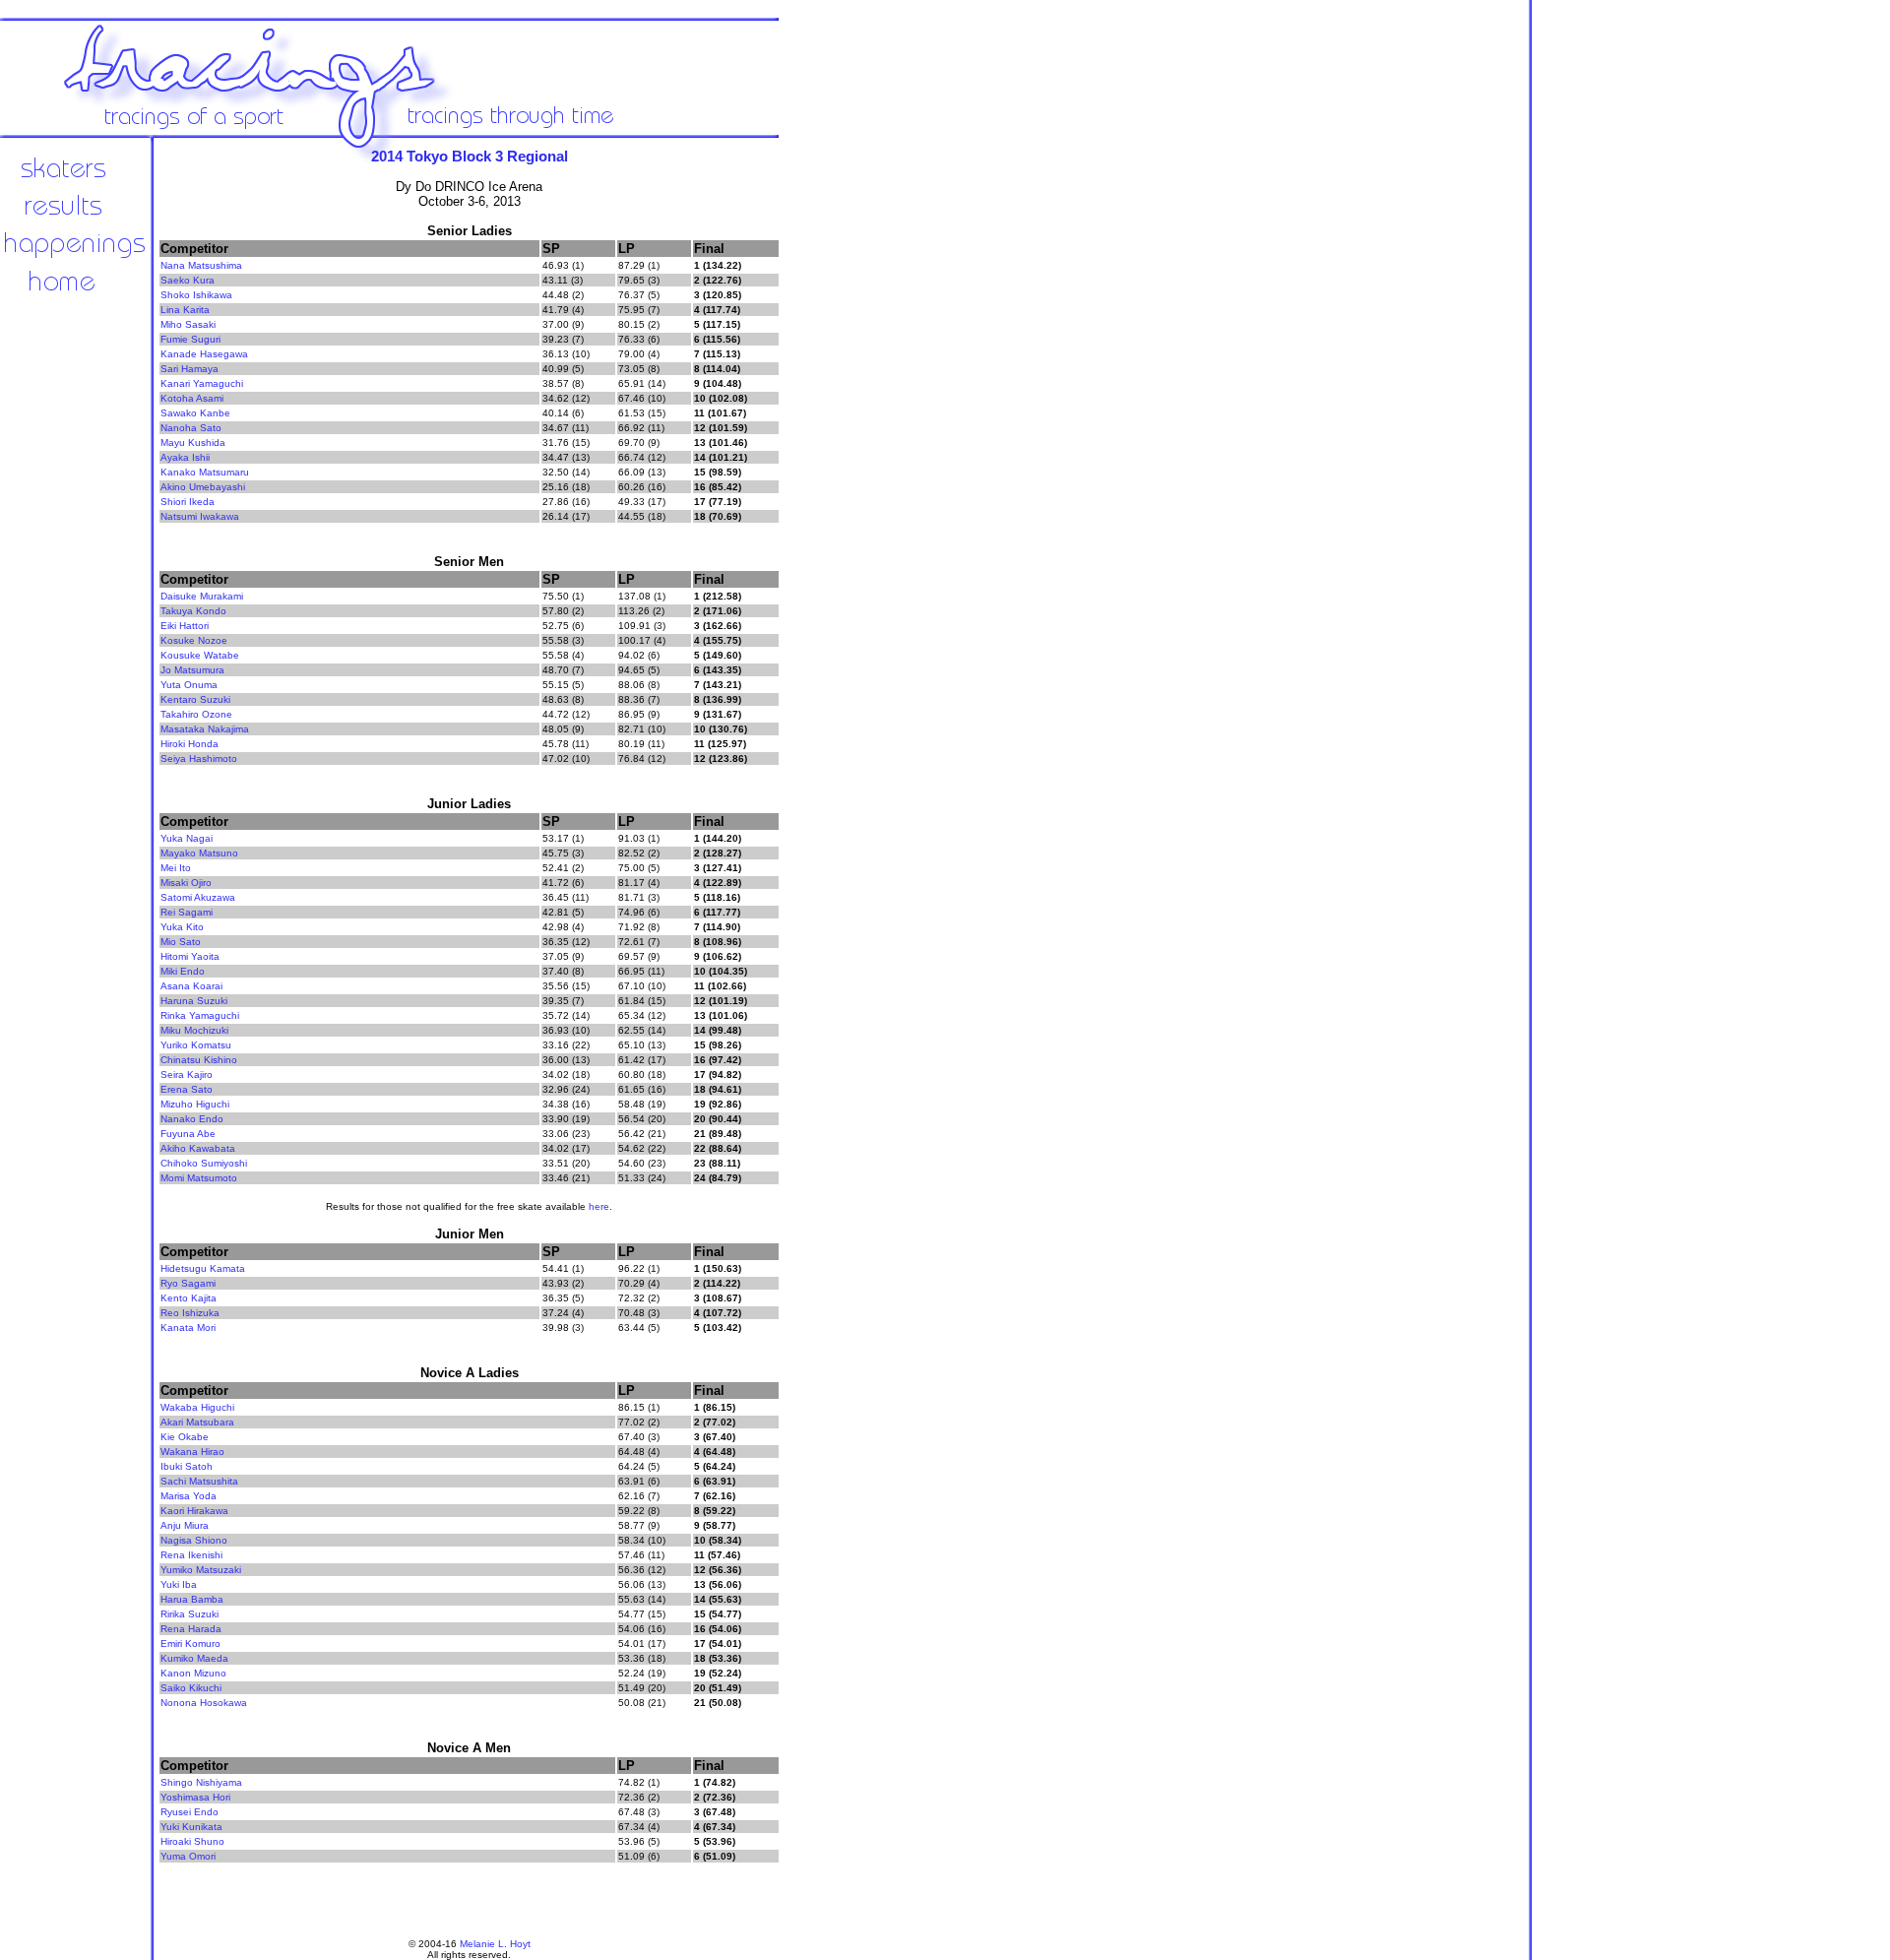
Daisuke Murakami (202, 596)
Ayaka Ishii (185, 457)
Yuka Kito (182, 927)
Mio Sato (181, 942)
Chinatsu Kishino (199, 1060)
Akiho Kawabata (198, 1148)
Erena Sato (187, 1089)
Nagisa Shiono (194, 1540)
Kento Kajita (189, 1298)
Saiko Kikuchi (191, 1688)
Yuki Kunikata (191, 1827)
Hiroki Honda (189, 744)
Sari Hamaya (189, 369)
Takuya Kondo (193, 611)
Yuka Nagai (187, 838)
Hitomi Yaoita (190, 956)
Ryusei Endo (189, 1812)
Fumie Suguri (190, 339)
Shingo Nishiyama (201, 1782)
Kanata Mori (188, 1328)
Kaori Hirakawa (194, 1511)
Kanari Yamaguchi (202, 383)
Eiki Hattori (185, 626)
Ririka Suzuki (189, 1614)
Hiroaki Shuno (192, 1841)
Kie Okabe (185, 1437)
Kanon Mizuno (193, 1673)
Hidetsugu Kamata (203, 1268)
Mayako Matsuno (199, 853)
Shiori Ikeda (188, 502)
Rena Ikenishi (191, 1555)
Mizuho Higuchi (195, 1104)
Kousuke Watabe (200, 655)
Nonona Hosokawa (204, 1703)
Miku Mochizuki (194, 1030)
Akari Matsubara (197, 1422)
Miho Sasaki (188, 324)
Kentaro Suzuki (195, 699)
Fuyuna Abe (188, 1134)
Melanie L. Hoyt (495, 1944)
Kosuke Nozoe (194, 640)
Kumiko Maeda (194, 1658)
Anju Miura (185, 1525)
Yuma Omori (188, 1856)
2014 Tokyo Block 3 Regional (470, 156)
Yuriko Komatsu (196, 1045)
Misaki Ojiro (186, 883)
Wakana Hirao (192, 1452)
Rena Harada (191, 1629)
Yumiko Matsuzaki (201, 1570)
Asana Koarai (191, 986)
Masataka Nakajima (205, 729)
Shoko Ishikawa (196, 295)
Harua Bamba (192, 1599)
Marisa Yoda (189, 1496)
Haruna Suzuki (194, 1001)
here (599, 1206)
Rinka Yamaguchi (200, 1015)
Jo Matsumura (192, 670)
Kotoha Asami (192, 398)
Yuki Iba (179, 1584)
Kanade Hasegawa (204, 354)
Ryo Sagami (188, 1283)
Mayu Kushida (193, 443)
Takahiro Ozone (196, 714)
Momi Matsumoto (199, 1178)
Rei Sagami (187, 912)
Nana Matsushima (201, 265)
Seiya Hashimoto (199, 759)
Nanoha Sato (191, 428)
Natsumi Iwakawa (200, 516)
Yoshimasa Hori (195, 1797)
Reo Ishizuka (190, 1313)
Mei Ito (176, 868)
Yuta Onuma (189, 685)
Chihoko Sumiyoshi (204, 1163)
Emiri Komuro (190, 1644)
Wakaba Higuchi (197, 1407)
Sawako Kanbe (195, 413)
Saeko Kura (188, 280)
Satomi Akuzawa (198, 897)
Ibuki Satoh (187, 1466)
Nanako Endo (192, 1119)
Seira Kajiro (187, 1075)
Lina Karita (185, 310)
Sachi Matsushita (199, 1481)
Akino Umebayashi (203, 487)
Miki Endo (183, 971)
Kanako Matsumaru (205, 472)
